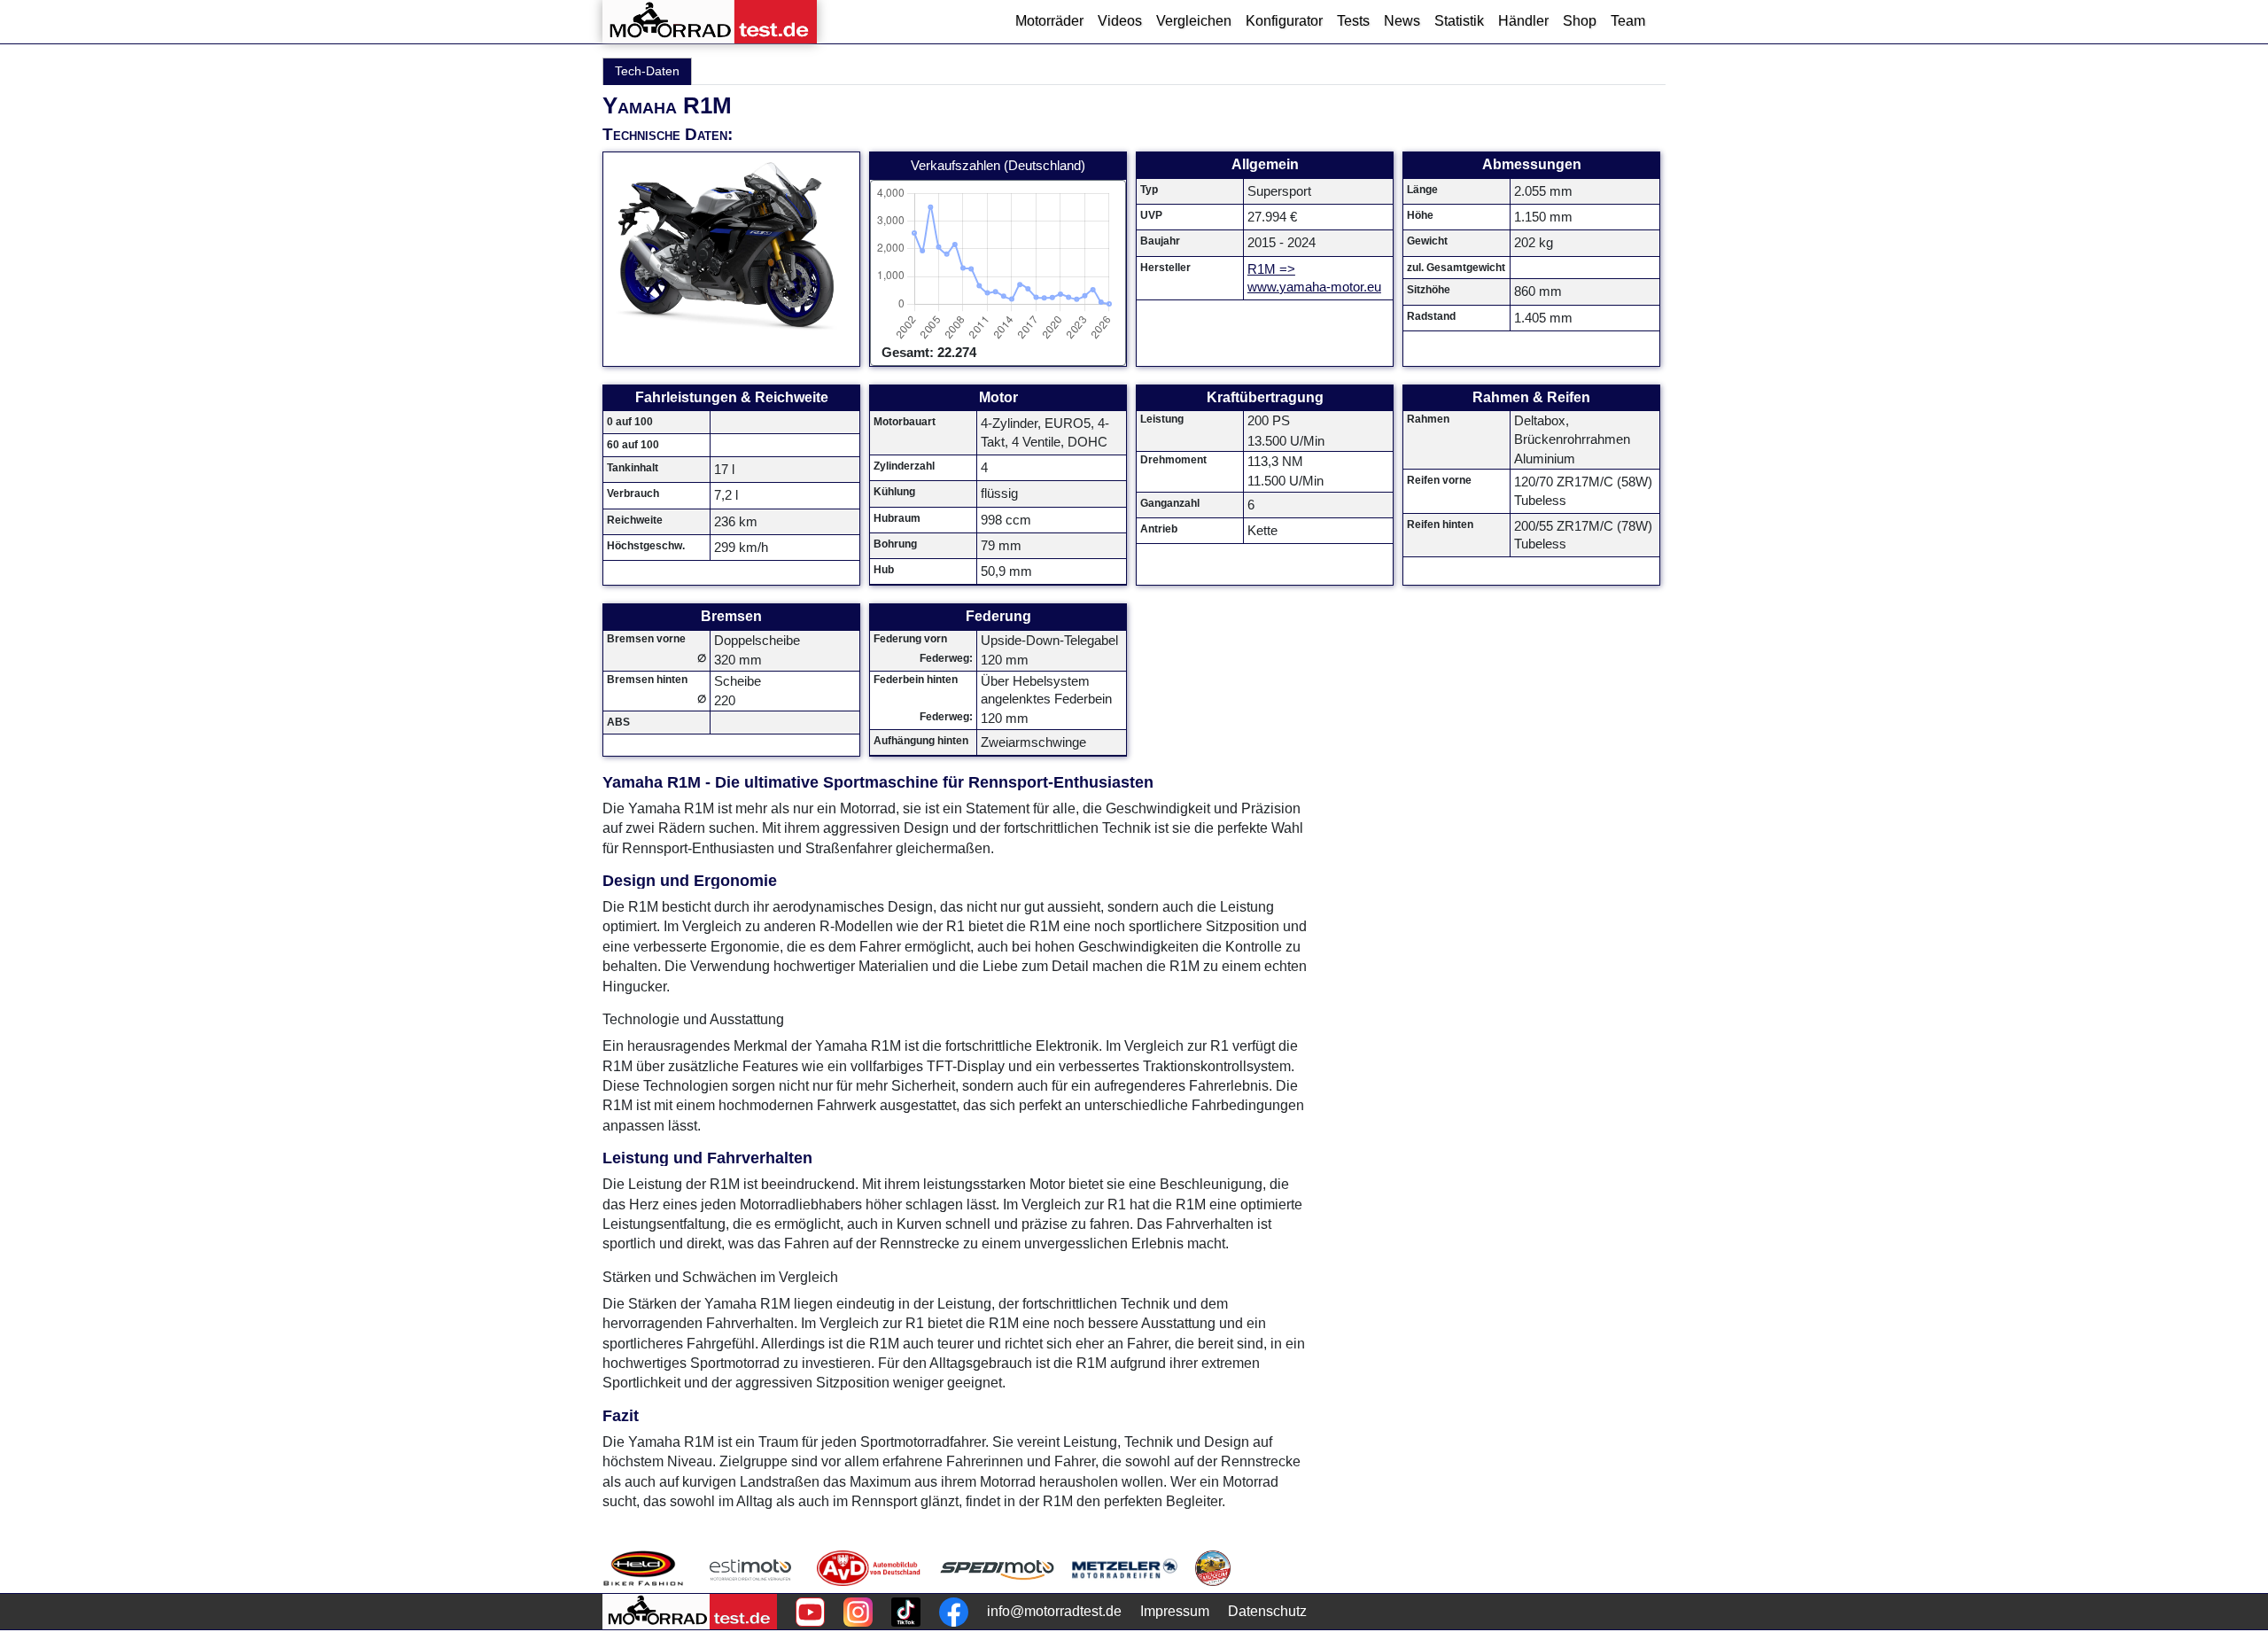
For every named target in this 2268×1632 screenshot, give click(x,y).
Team (1628, 21)
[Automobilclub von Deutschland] (870, 1568)
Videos (1120, 21)
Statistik (1459, 21)
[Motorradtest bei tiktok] (906, 1612)
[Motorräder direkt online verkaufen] (751, 1568)
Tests (1353, 21)
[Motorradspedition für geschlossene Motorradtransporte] (997, 1568)
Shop (1580, 21)
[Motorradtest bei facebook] (954, 1612)
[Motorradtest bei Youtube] (810, 1612)
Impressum (1175, 1611)
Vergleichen (1194, 21)
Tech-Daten (647, 71)
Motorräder (1049, 21)
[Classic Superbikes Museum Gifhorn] (1213, 1568)
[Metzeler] (1125, 1568)
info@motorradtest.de (1054, 1611)
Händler (1523, 21)
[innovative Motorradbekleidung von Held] (643, 1568)
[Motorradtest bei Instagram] (858, 1612)
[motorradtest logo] (690, 1612)
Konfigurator (1284, 21)
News (1402, 21)
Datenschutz (1267, 1611)
